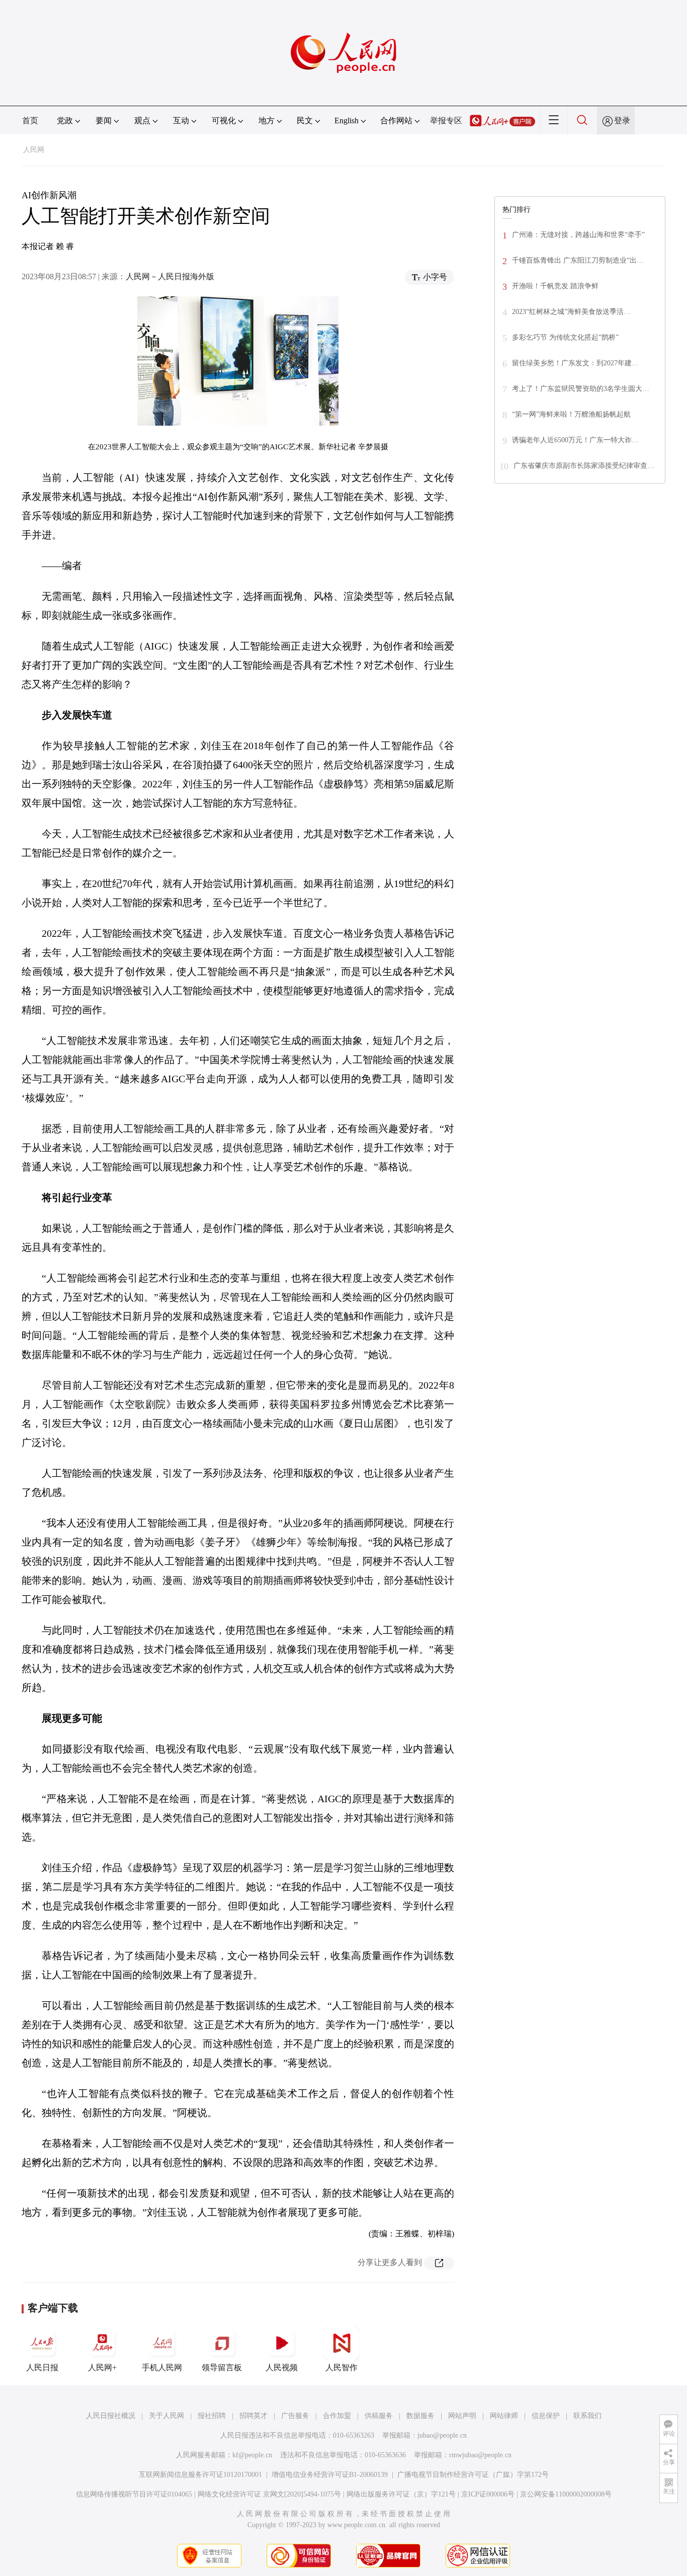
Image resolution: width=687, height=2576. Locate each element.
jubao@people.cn (442, 2435)
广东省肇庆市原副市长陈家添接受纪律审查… (584, 466)
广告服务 (295, 2416)
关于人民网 (166, 2416)
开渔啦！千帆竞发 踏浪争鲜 (555, 286)
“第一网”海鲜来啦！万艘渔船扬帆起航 (571, 414)
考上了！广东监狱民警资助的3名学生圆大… (581, 389)
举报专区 (446, 120)
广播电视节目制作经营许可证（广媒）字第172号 (473, 2475)
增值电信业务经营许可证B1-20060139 (330, 2475)
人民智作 (341, 2367)
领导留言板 (222, 2367)
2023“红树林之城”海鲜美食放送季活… (571, 312)
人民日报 (42, 2367)
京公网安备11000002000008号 (566, 2494)
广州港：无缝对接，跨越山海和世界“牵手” (578, 235)
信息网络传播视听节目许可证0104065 (134, 2494)
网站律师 (504, 2416)
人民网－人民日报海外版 (170, 276)
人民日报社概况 (111, 2416)
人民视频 (282, 2367)
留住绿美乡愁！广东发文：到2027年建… (575, 363)
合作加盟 (337, 2416)
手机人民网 (162, 2367)
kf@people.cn (252, 2455)
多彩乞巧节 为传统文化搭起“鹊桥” (565, 337)
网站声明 (462, 2416)
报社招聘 (212, 2416)
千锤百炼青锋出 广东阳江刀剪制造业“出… (578, 260)
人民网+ (102, 2367)
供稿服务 (379, 2416)
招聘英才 (253, 2416)
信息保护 (546, 2416)
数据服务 (420, 2416)
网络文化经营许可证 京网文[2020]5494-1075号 (269, 2494)
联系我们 (587, 2416)
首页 (30, 120)
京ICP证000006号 (488, 2494)
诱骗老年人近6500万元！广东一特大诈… (575, 440)
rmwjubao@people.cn (480, 2455)
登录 (622, 120)
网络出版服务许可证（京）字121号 (401, 2494)
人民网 (34, 150)
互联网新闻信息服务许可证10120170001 (200, 2475)
